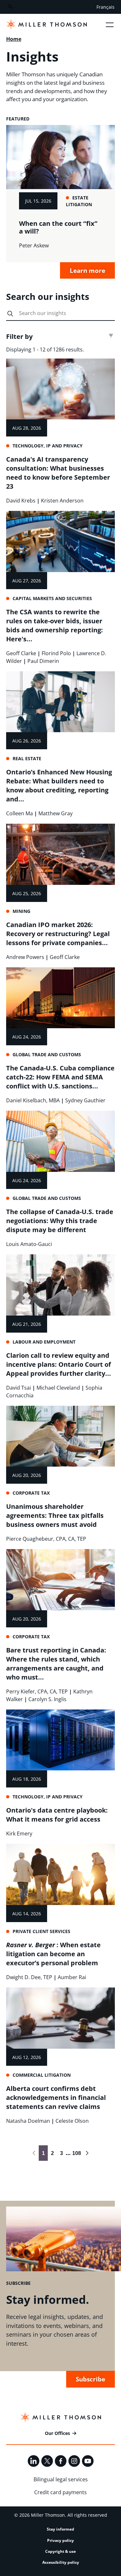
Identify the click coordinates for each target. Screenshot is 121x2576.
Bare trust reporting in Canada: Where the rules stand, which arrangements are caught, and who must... (56, 1664)
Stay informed (60, 2529)
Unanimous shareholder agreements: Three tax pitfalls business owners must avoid (55, 1515)
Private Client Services (41, 1931)
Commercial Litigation (42, 2075)
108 (76, 2153)
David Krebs (21, 501)
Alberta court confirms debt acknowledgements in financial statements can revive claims (56, 2097)
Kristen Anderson (62, 501)
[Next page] (87, 2153)
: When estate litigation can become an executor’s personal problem (53, 1954)
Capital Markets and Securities (52, 598)
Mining (21, 911)
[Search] (10, 7)
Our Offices (57, 2433)
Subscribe (91, 2379)
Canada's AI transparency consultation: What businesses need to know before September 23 (58, 473)
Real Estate (27, 758)
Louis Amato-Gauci (29, 1244)
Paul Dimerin (43, 661)
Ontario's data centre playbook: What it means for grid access (57, 1815)
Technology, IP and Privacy (48, 446)
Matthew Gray (55, 813)
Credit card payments (60, 2492)
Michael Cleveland (58, 1388)
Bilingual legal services (61, 2479)
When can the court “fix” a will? (58, 227)
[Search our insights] (10, 314)
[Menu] (110, 24)
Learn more (87, 270)
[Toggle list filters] (111, 336)
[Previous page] (34, 2153)
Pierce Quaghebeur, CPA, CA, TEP (46, 1539)
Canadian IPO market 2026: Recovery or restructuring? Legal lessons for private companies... (58, 934)
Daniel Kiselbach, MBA (33, 1100)
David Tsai (19, 1388)
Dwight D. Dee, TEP (29, 1977)
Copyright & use (60, 2551)
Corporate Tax (31, 1493)
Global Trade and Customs (47, 1054)
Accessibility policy (61, 2562)
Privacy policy (60, 2540)
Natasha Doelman (28, 2121)
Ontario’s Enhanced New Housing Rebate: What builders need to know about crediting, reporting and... (59, 785)
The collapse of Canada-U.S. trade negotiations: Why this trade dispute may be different (60, 1221)
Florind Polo (56, 653)
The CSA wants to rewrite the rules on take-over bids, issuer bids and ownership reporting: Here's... (55, 625)
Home (14, 39)
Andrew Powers (25, 957)
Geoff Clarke (21, 653)
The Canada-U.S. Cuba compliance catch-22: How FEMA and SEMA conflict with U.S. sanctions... (60, 1077)
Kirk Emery (19, 1834)
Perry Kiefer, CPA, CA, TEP (37, 1691)
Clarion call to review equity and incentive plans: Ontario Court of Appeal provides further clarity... (59, 1364)
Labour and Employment (44, 1342)
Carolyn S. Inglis (47, 1699)
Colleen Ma (20, 813)
